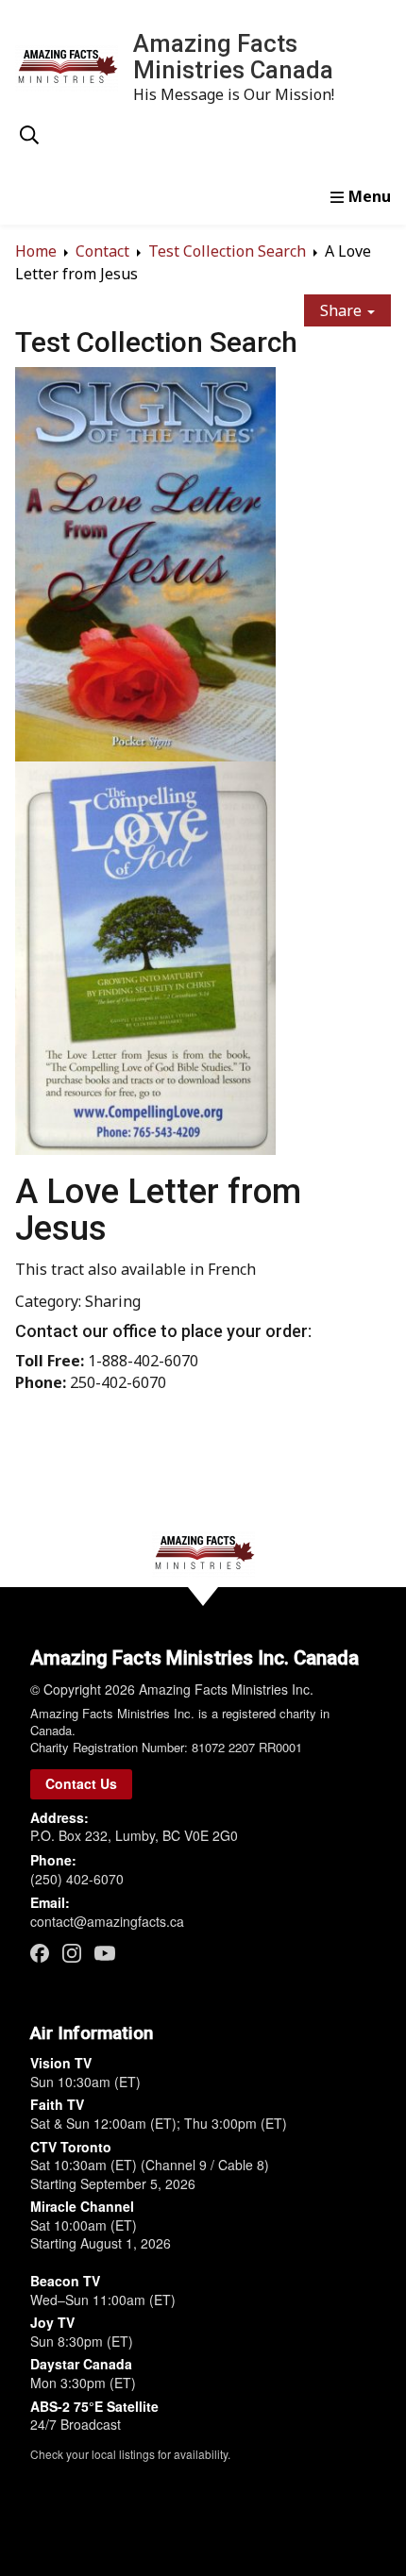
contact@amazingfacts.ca (107, 1921)
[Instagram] (72, 1953)
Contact (102, 251)
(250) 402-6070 (77, 1879)
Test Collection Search (227, 251)
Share (343, 310)
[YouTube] (105, 1952)
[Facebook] (40, 1953)
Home (36, 251)
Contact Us (81, 1783)
